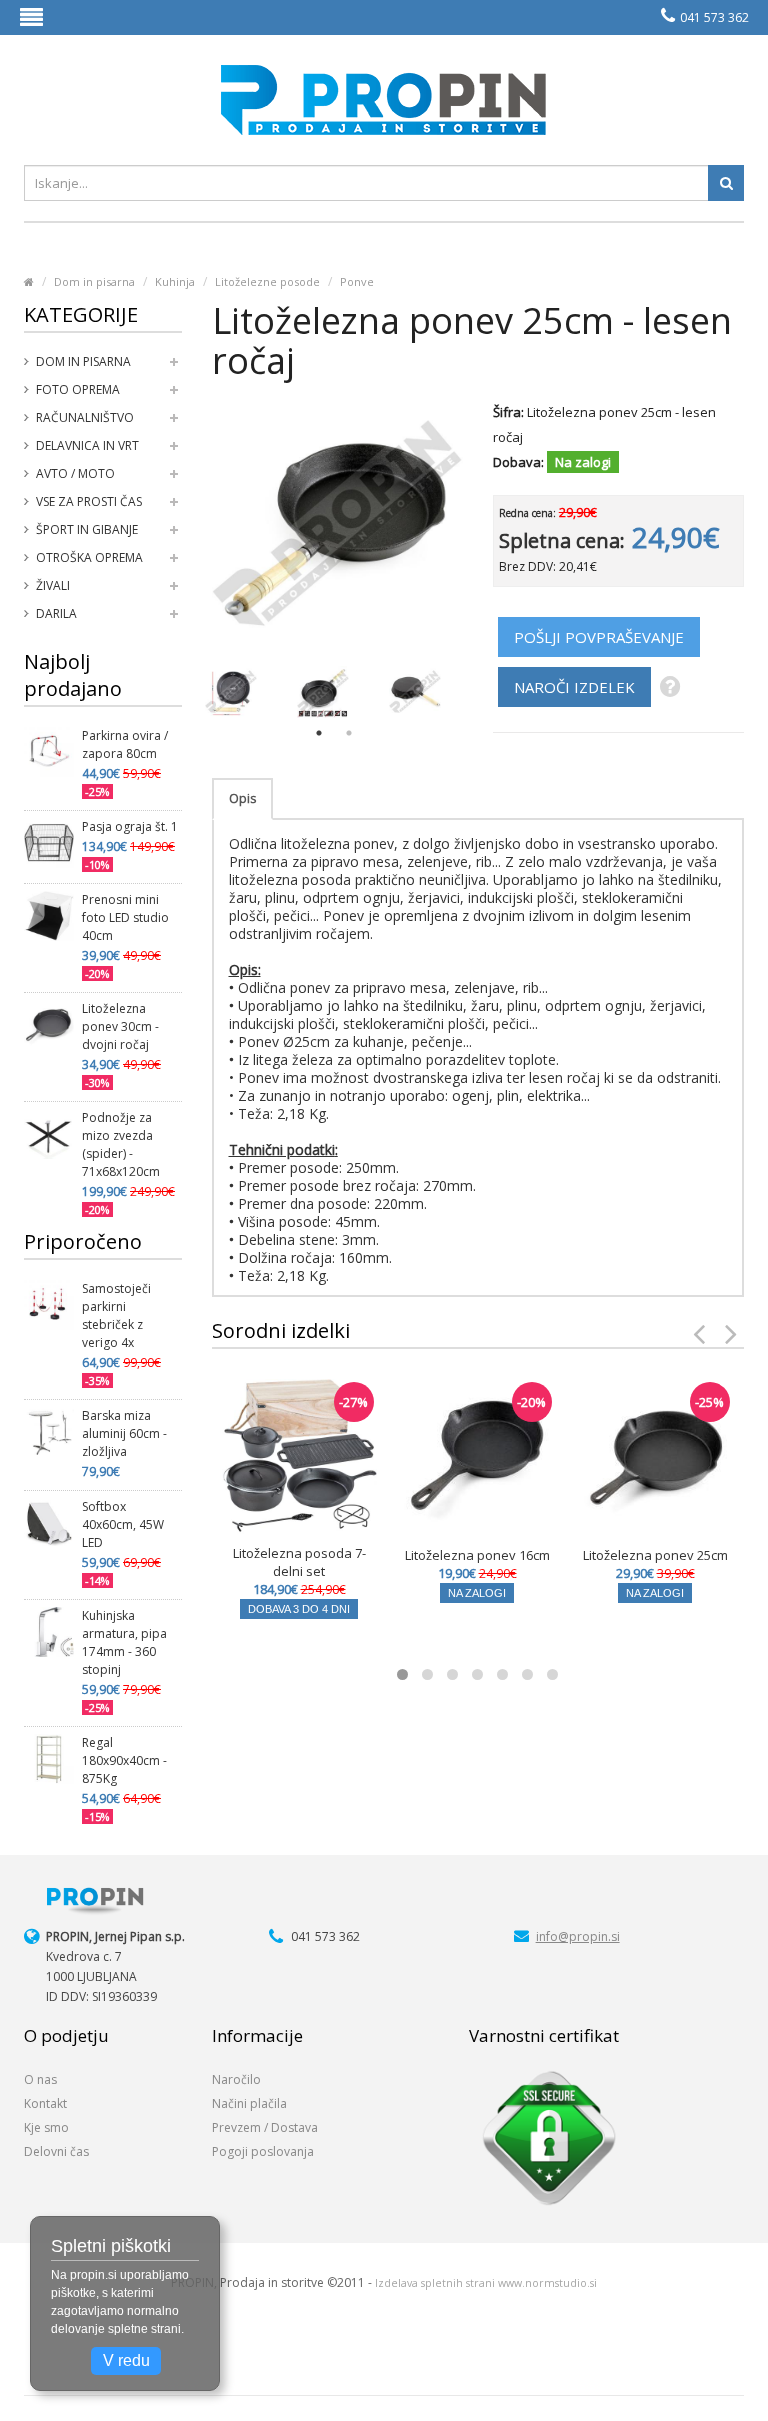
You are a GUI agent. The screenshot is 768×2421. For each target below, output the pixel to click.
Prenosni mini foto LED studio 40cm (125, 917)
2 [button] (349, 733)
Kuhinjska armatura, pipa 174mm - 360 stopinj (124, 1642)
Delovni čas (56, 2151)
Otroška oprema (89, 557)
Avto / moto (75, 473)
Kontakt (45, 2103)
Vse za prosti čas (89, 501)
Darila (56, 613)
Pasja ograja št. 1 (130, 826)
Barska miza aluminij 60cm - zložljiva (124, 1433)
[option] (231, 692)
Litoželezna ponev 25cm (655, 1555)
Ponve (357, 281)
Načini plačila (249, 2103)
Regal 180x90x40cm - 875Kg (124, 1760)
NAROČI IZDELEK (574, 687)
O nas (40, 2079)
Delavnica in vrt (87, 445)
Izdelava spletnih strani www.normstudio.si (486, 2283)
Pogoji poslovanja (263, 2151)
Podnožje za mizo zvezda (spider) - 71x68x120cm (121, 1144)
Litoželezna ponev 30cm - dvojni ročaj (120, 1026)
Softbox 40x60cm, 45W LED (123, 1524)
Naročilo (236, 2079)
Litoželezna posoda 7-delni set (299, 1562)
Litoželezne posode (267, 281)
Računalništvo (85, 417)
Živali (53, 585)
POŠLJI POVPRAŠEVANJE (599, 637)
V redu (126, 2360)
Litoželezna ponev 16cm (477, 1555)
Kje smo (46, 2127)
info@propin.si (578, 1936)
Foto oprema (78, 389)
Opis (242, 798)
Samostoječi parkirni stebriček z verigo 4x (116, 1315)
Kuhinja (175, 281)
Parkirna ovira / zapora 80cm (125, 744)
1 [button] (319, 733)
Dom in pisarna (94, 281)
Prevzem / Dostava (265, 2127)
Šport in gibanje (87, 529)
